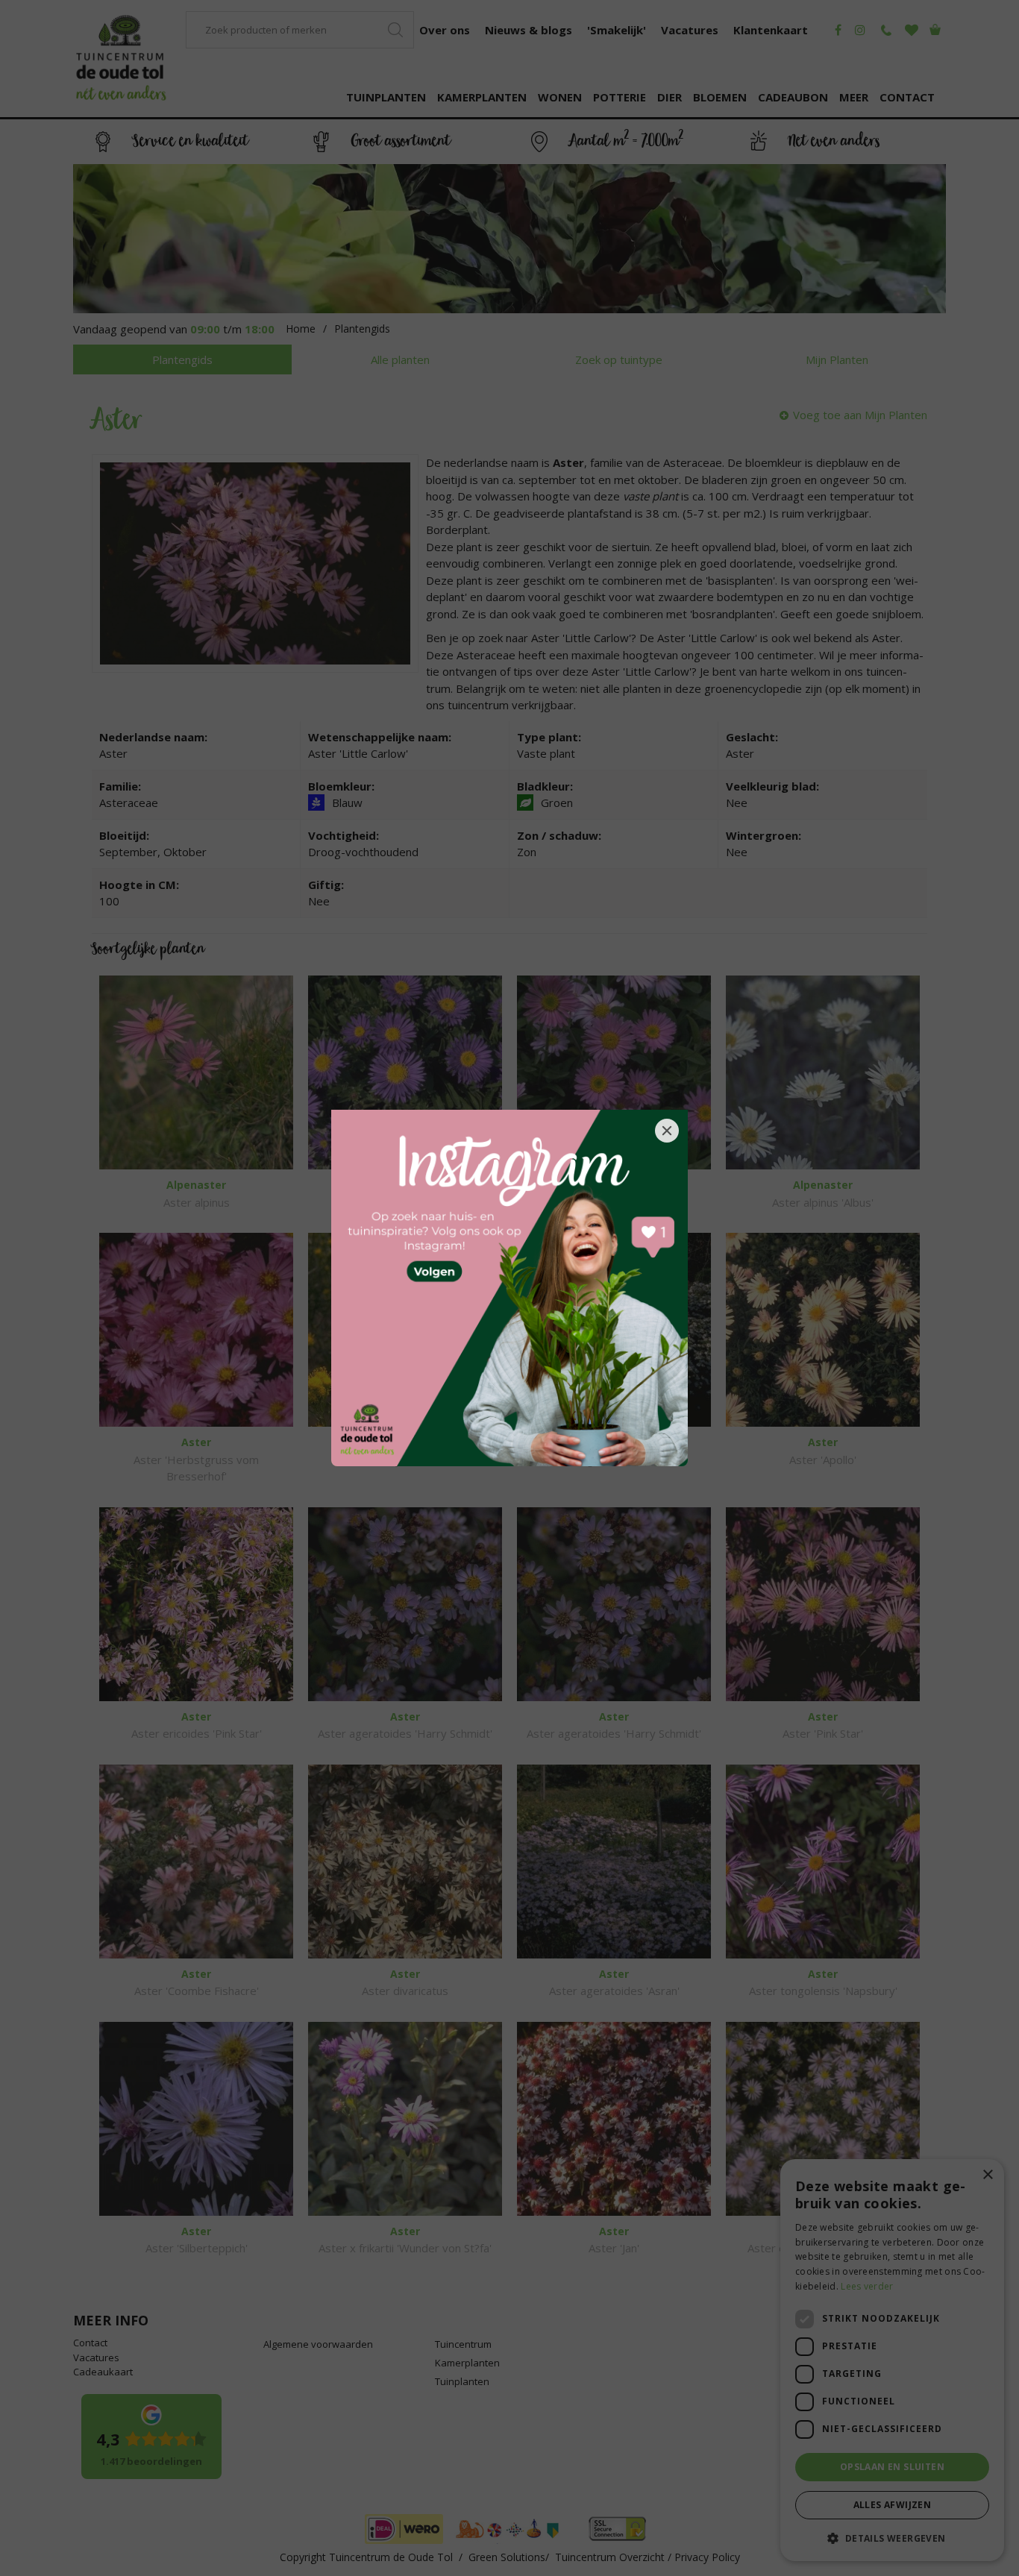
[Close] (667, 1131)
